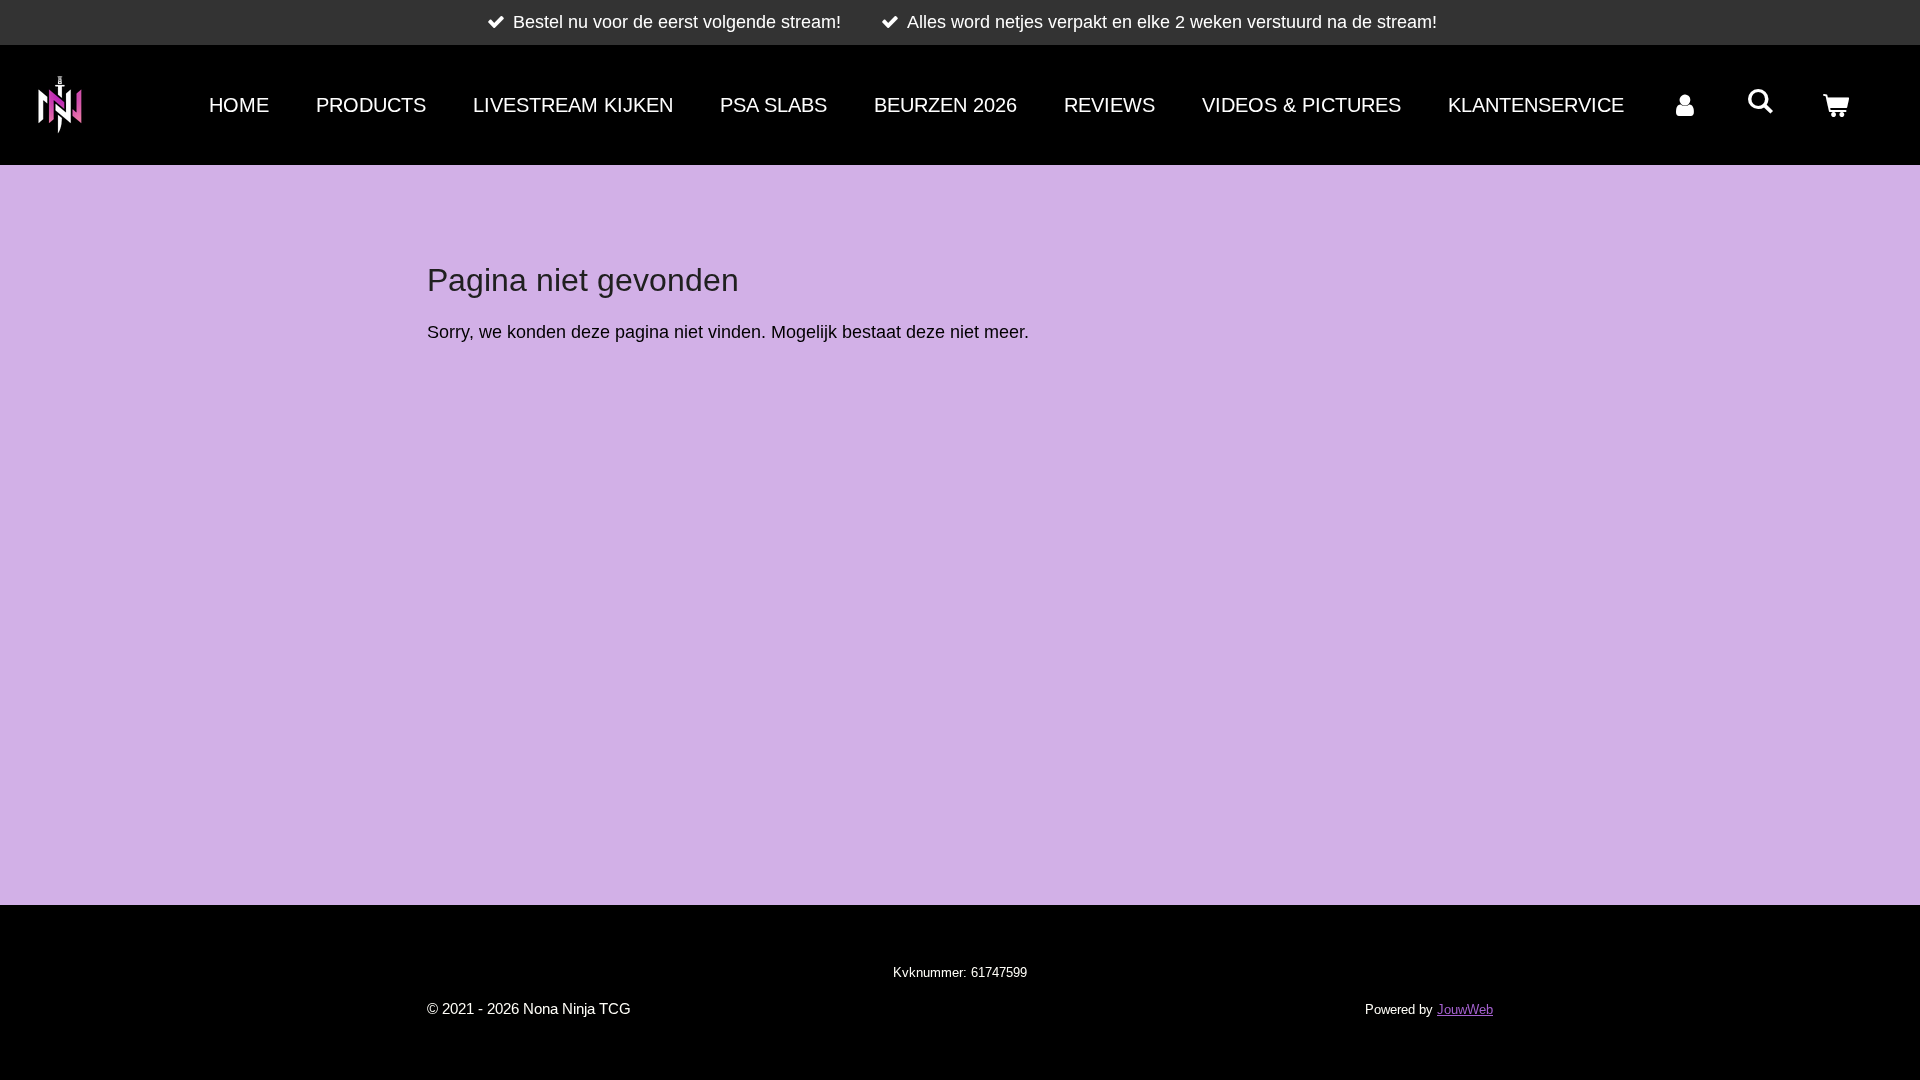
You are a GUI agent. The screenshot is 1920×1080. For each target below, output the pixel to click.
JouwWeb (1465, 1010)
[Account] (1685, 105)
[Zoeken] (1760, 101)
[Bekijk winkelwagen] (1835, 105)
